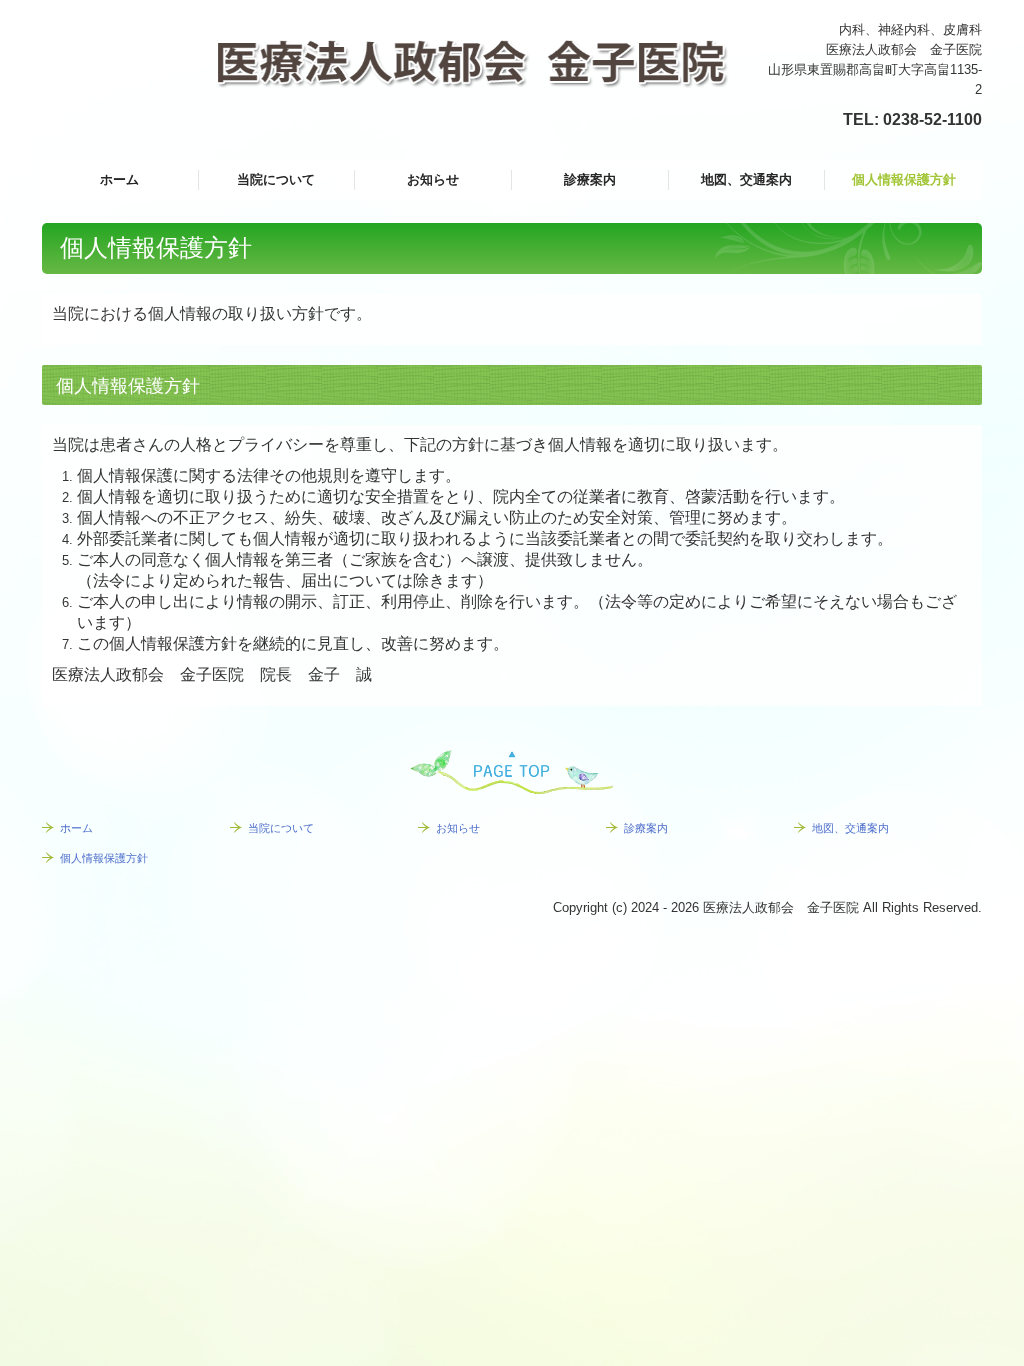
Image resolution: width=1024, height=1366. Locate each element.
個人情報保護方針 (904, 179)
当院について (276, 179)
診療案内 (590, 179)
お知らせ (433, 179)
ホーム (119, 179)
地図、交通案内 (746, 179)
